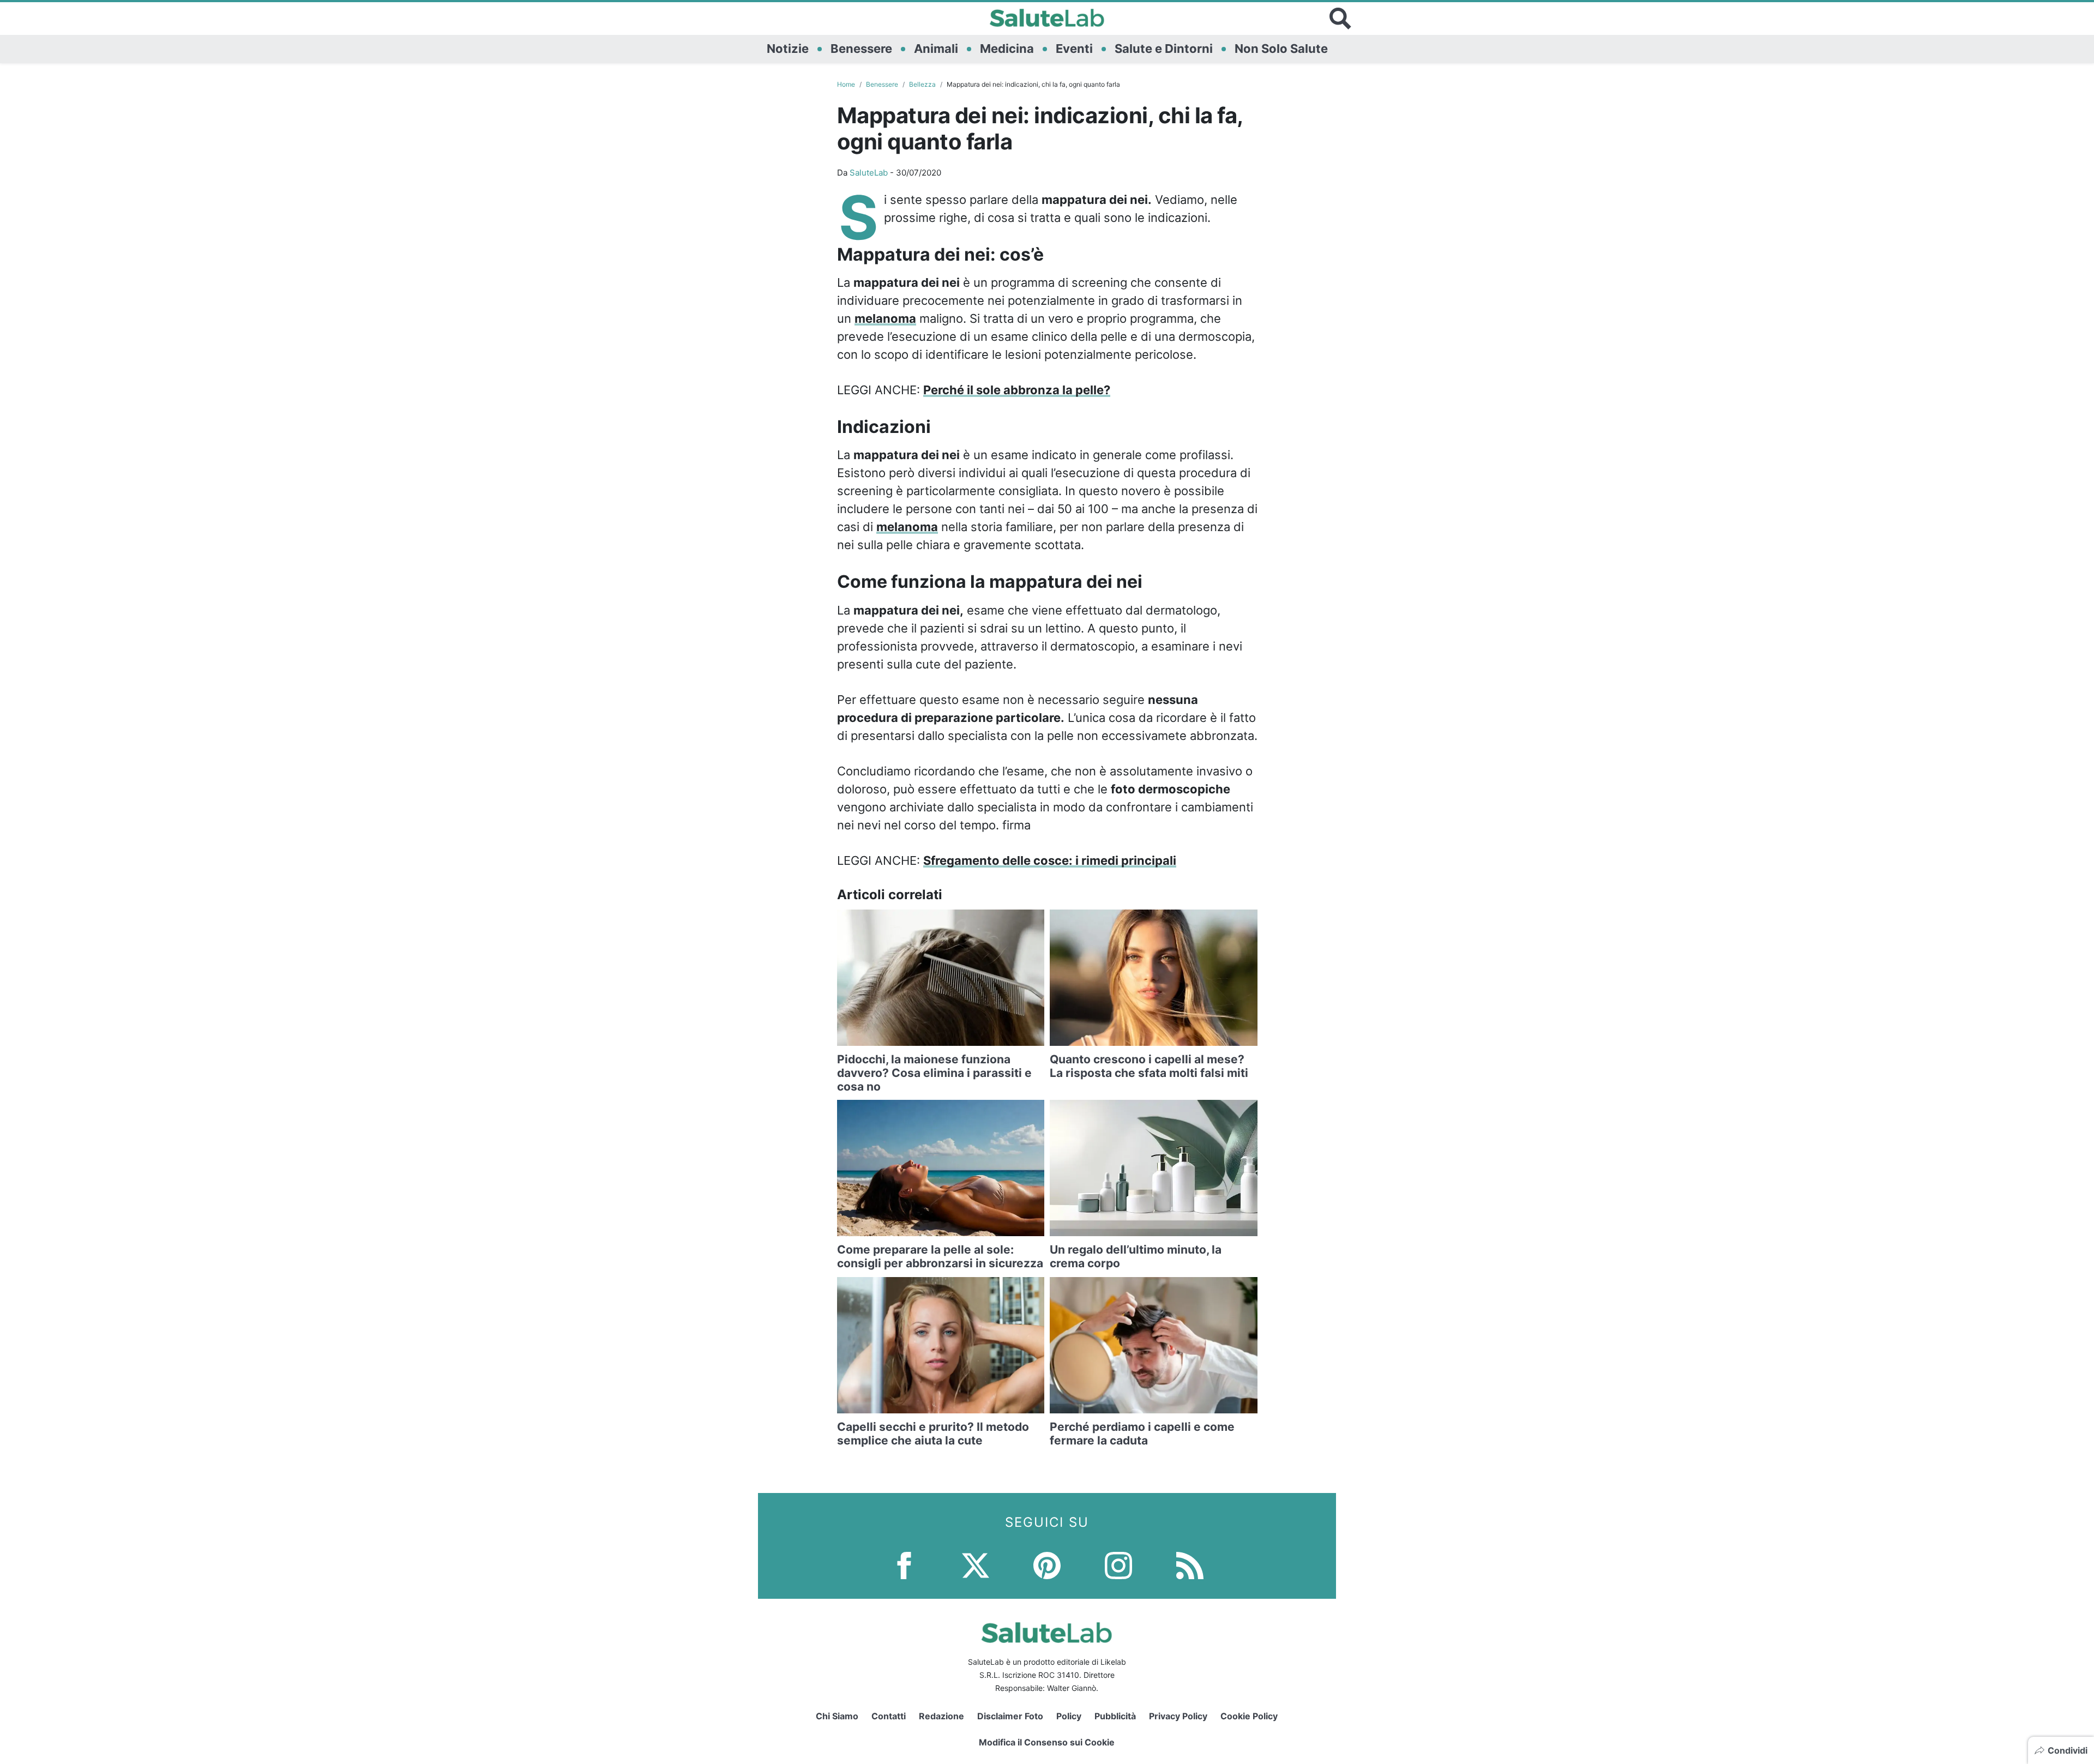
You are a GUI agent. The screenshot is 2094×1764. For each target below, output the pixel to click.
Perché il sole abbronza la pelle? (1017, 390)
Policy (1069, 1716)
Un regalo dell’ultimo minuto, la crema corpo (1136, 1256)
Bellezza (922, 84)
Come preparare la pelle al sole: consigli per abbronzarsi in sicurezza (940, 1256)
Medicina (1007, 49)
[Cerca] (1340, 19)
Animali (936, 49)
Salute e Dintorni (1164, 49)
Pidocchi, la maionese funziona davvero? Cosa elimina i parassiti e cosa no (934, 1073)
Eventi (1074, 49)
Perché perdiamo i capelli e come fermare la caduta (1142, 1434)
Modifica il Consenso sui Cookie (1047, 1742)
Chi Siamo (837, 1716)
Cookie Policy (1249, 1716)
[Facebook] (904, 1564)
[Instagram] (1118, 1564)
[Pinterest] (1047, 1564)
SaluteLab (869, 173)
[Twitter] (976, 1564)
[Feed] (1190, 1564)
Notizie (788, 49)
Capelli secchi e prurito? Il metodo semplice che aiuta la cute (933, 1434)
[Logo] (1047, 19)
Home (846, 84)
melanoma (885, 318)
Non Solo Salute (1281, 49)
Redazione (941, 1716)
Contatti (889, 1716)
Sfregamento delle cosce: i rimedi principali (1050, 860)
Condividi (2068, 1750)
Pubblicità (1115, 1716)
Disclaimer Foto (1010, 1716)
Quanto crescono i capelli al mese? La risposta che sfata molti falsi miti (1149, 1066)
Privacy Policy (1178, 1716)
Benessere (861, 49)
